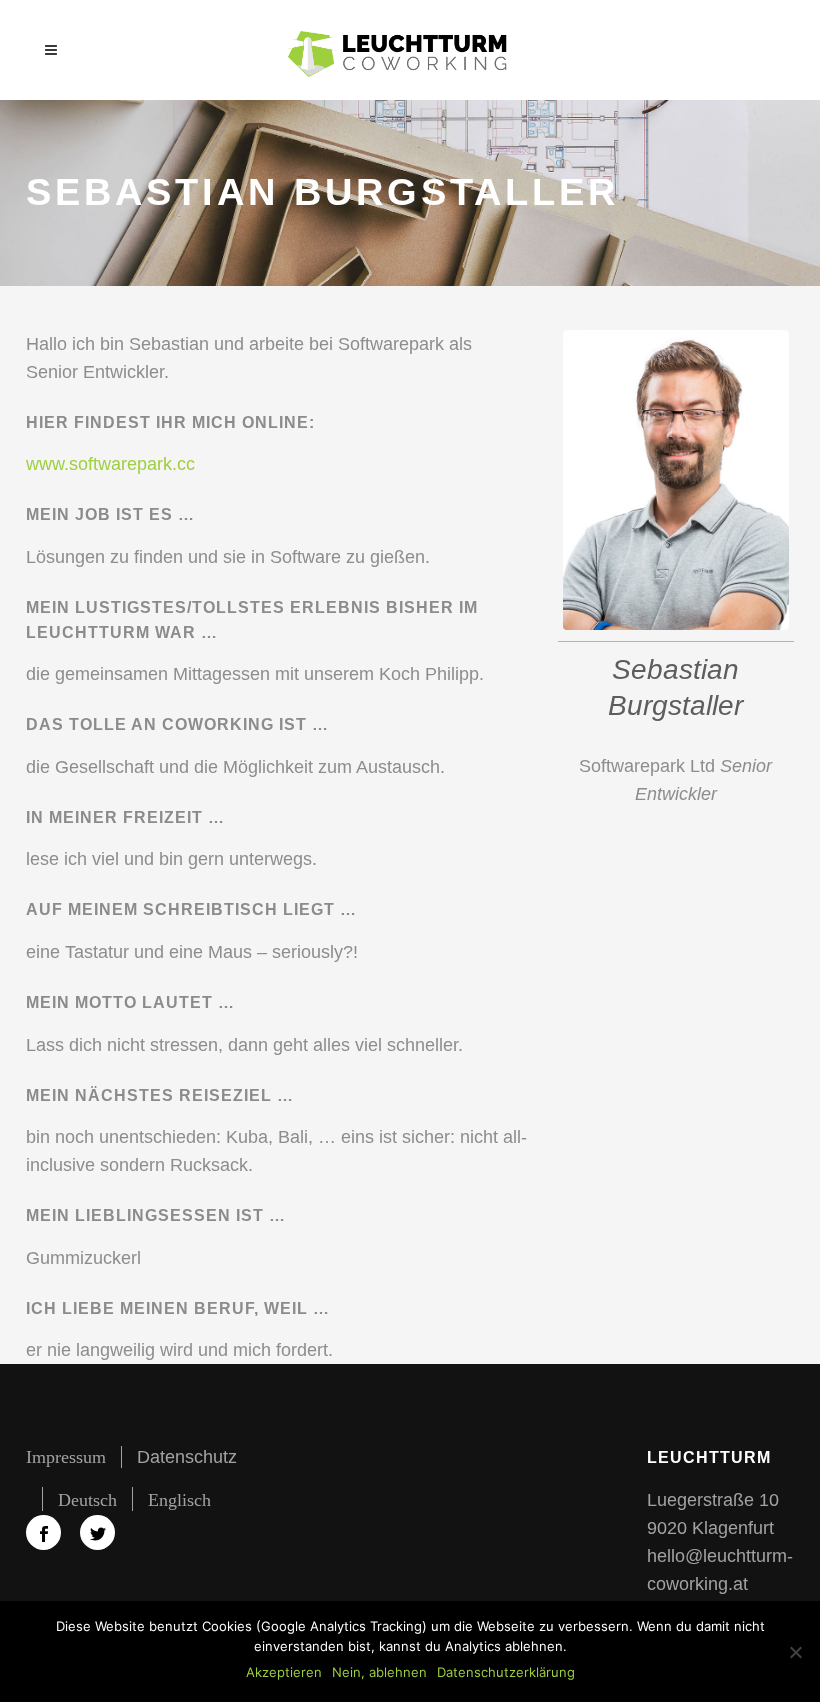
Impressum (66, 1457)
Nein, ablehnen (379, 1672)
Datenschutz (187, 1457)
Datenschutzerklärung (506, 1672)
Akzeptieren (284, 1672)
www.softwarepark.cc (110, 464)
